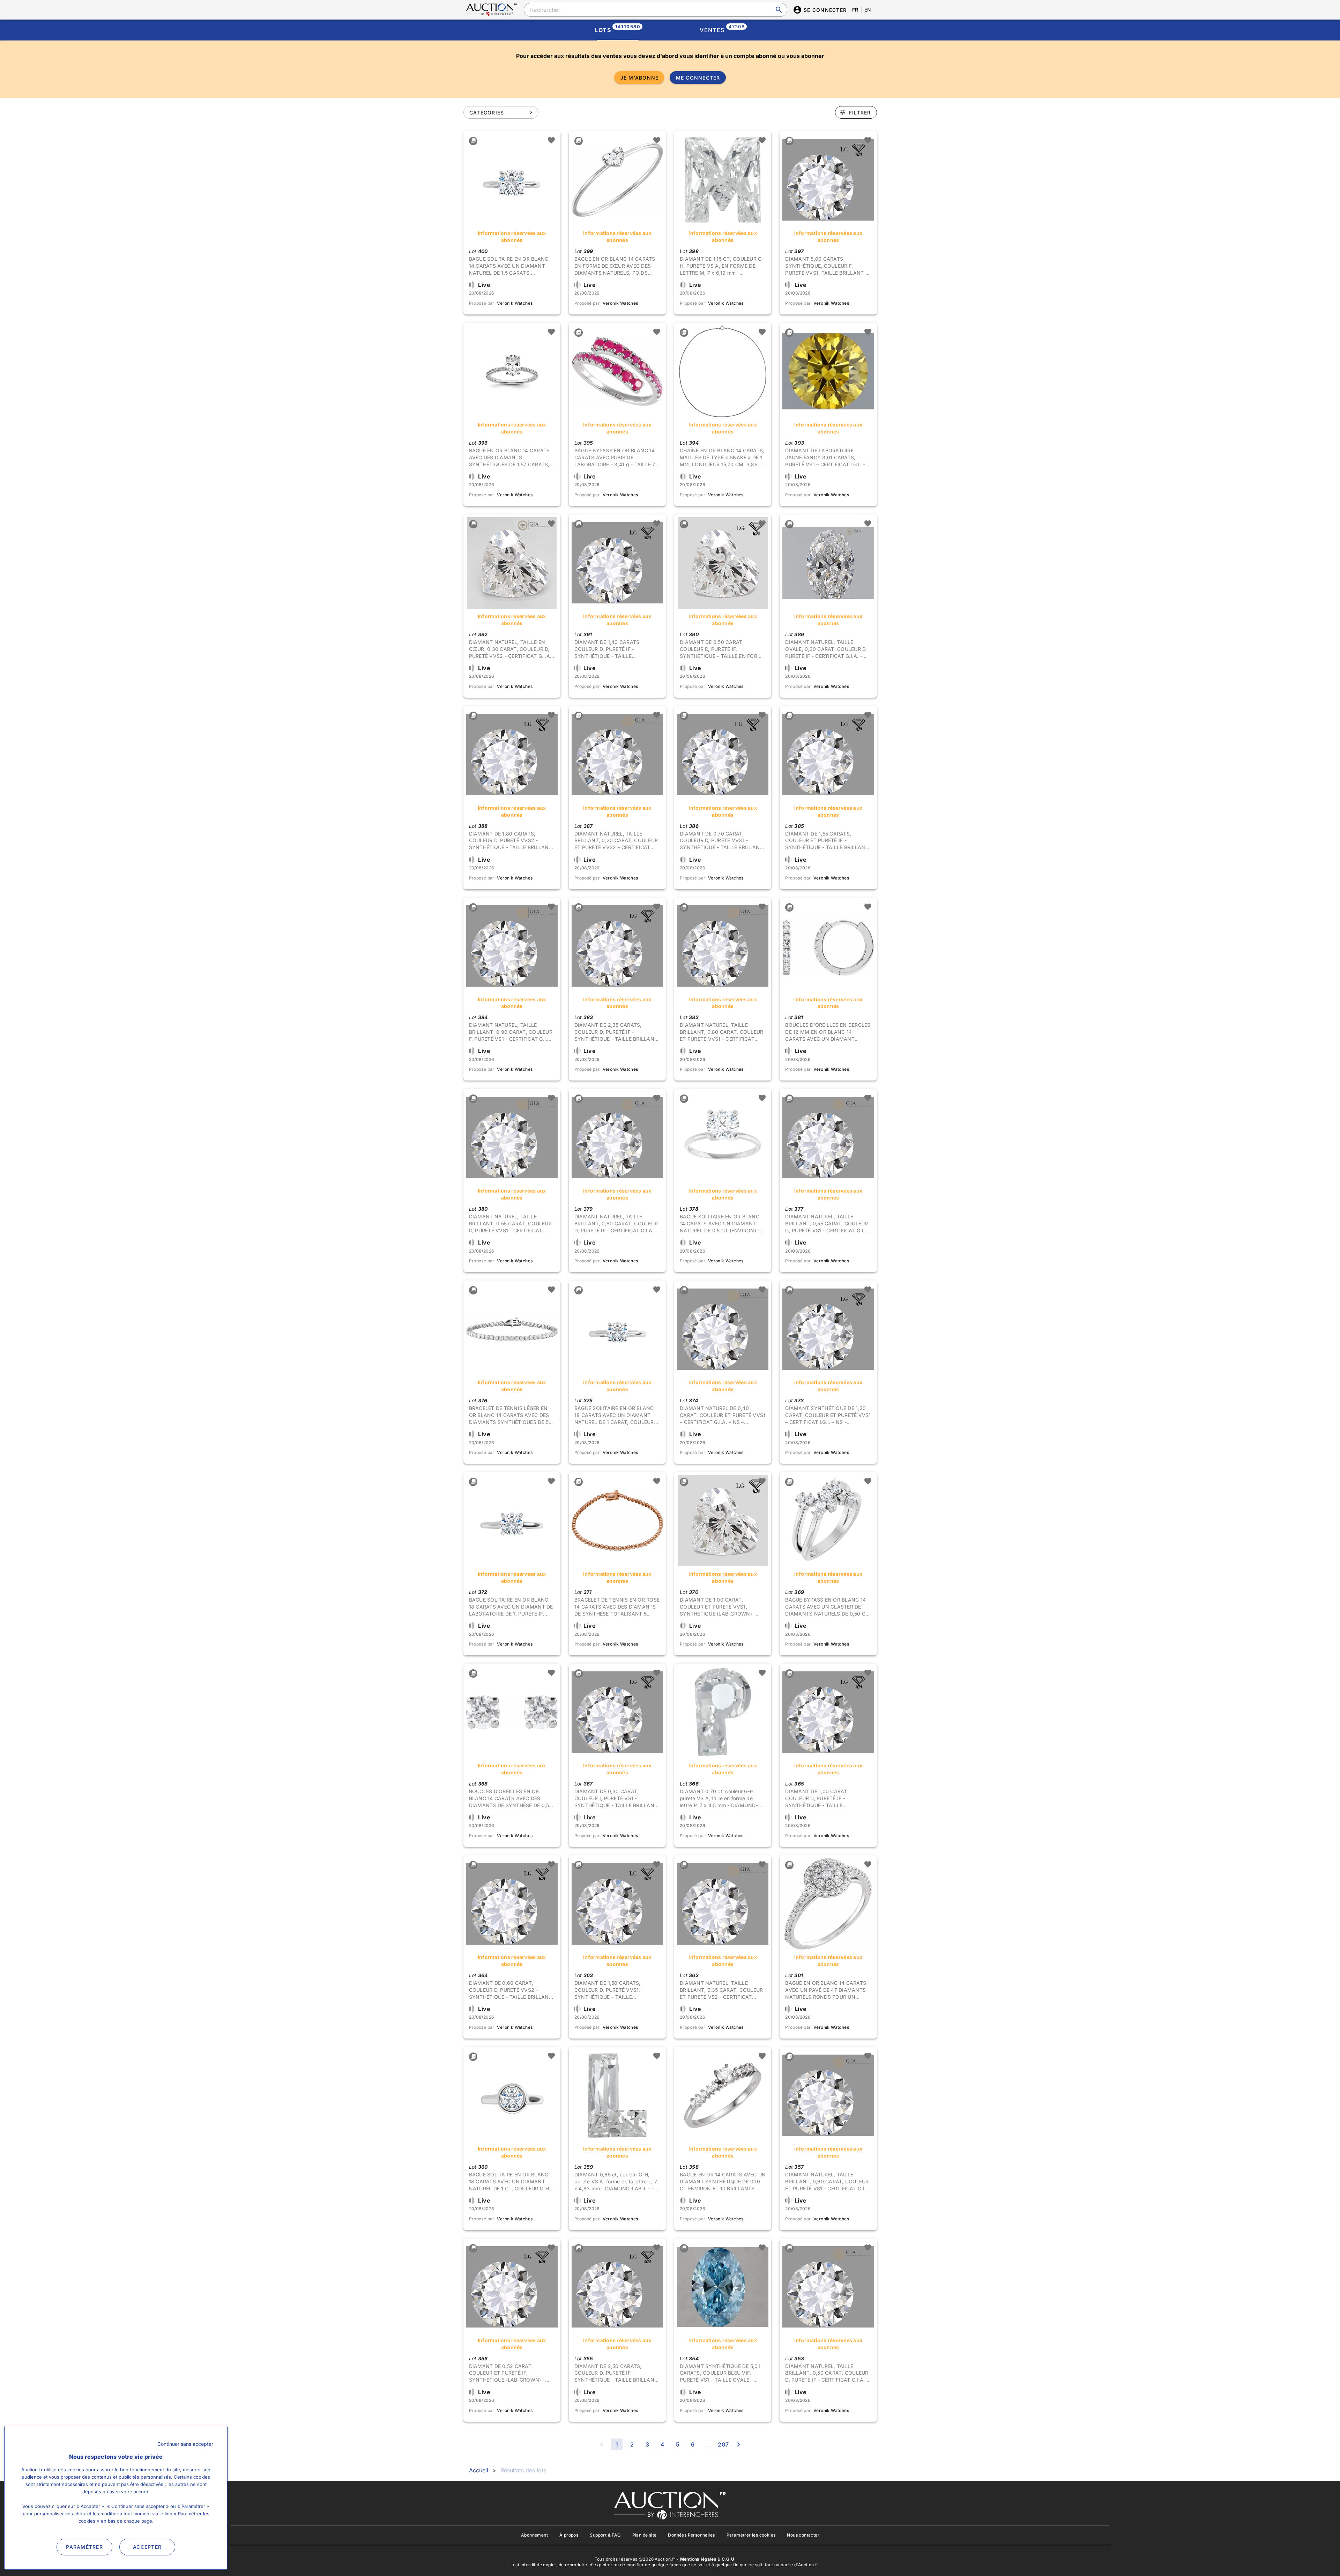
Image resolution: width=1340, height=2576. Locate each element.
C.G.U (728, 2559)
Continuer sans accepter (185, 2444)
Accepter (147, 2547)
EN (868, 10)
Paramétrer (84, 2547)
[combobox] (655, 10)
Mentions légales (698, 2559)
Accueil (479, 2470)
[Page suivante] (738, 2444)
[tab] (618, 30)
